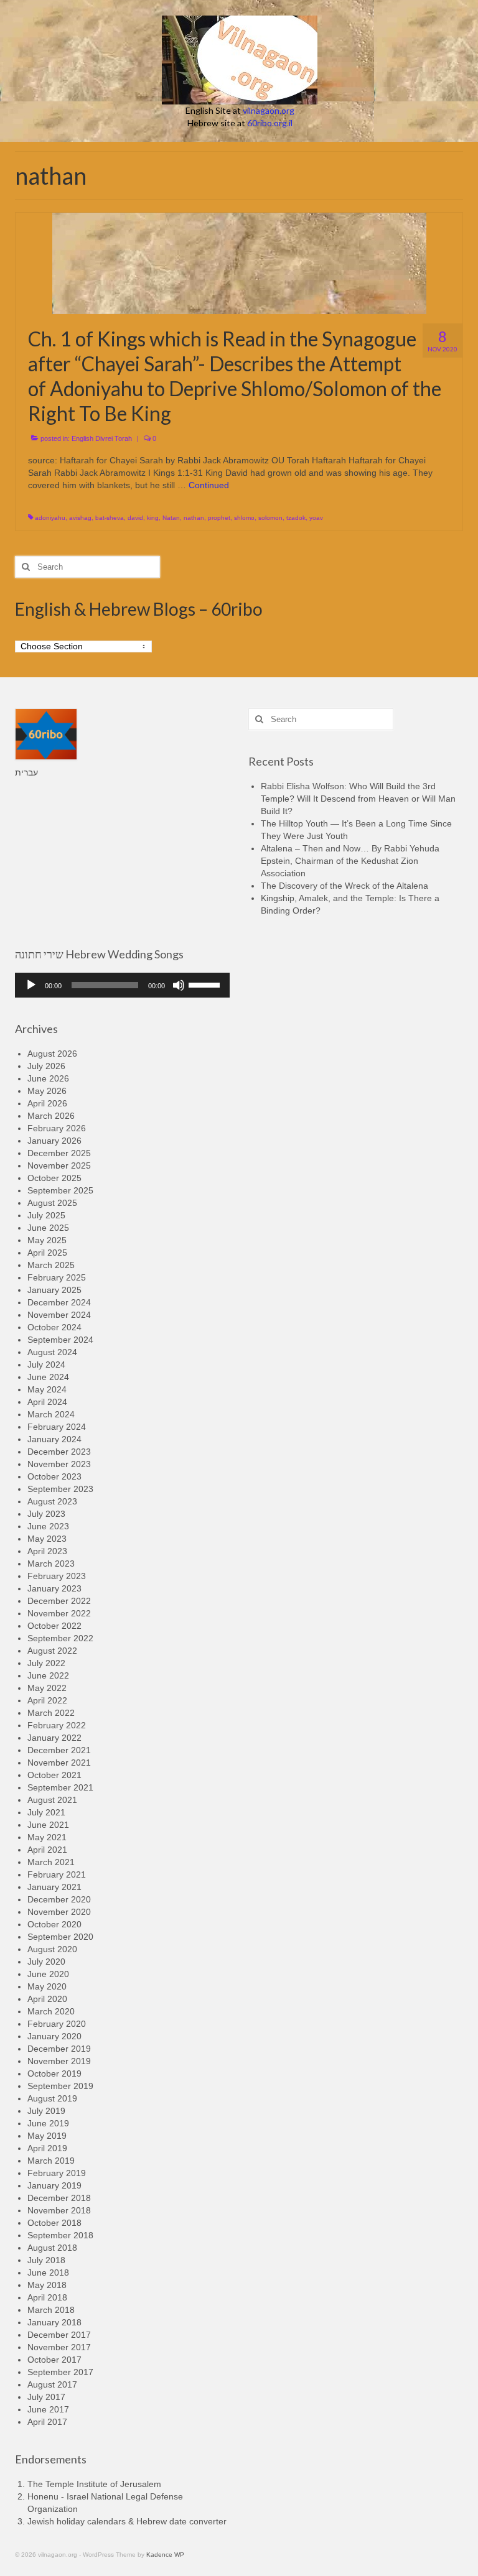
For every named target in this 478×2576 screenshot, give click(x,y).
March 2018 (51, 2310)
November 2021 (59, 1763)
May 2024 (47, 1389)
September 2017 (60, 2372)
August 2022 (52, 1651)
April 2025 (47, 1253)
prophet (219, 518)
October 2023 (54, 1476)
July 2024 (46, 1364)
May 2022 (47, 1688)
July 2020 (46, 1962)
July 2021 (46, 1812)
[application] (122, 985)
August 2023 (52, 1501)
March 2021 (51, 1862)
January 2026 (54, 1141)
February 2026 (57, 1128)
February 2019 (57, 2173)
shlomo (244, 518)
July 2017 (46, 2397)
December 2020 (59, 1899)
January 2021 (54, 1887)
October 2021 (54, 1775)
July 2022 (46, 1663)
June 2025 (48, 1228)
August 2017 (52, 2384)
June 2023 (48, 1526)
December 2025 (59, 1153)
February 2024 (57, 1427)
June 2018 (48, 2273)
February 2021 (57, 1874)
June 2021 (48, 1825)
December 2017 (59, 2335)
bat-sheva (110, 518)
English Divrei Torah (102, 438)
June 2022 (48, 1675)
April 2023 (47, 1551)
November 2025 (59, 1165)
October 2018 (54, 2223)
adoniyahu (50, 518)
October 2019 (54, 2073)
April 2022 (47, 1700)
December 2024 (59, 1302)
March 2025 (51, 1265)
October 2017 (54, 2360)
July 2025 (46, 1215)
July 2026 (46, 1066)
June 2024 (48, 1377)
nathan (194, 518)
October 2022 (54, 1626)
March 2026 (51, 1116)
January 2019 (54, 2185)
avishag (80, 518)
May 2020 (47, 1986)
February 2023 (57, 1576)
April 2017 (47, 2422)
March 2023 (51, 1564)
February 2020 (57, 2024)
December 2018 (59, 2198)
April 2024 (47, 1402)
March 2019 (51, 2161)
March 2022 (51, 1713)
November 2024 (59, 1315)
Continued (209, 485)
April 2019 (47, 2148)
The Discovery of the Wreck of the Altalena (344, 886)
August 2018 (52, 2248)
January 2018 (54, 2322)
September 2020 (60, 1937)
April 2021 (47, 1850)
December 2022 (59, 1601)
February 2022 (57, 1725)
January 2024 (54, 1439)
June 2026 (48, 1078)
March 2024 (51, 1414)
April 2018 (47, 2297)
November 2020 (59, 1912)
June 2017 (48, 2409)
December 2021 (59, 1750)
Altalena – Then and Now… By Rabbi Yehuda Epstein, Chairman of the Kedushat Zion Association (350, 861)
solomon (270, 518)
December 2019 (59, 2049)
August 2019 (52, 2098)
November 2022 (59, 1613)
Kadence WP (165, 2555)
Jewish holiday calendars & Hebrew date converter (127, 2521)
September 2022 (60, 1638)
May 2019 (47, 2136)
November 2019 (59, 2061)
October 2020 (54, 1924)
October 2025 (54, 1178)
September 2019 (60, 2086)
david (135, 518)
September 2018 (60, 2235)
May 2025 (47, 1240)
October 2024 (54, 1327)
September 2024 (60, 1340)
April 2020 (47, 1999)
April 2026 (47, 1103)
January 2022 (54, 1738)
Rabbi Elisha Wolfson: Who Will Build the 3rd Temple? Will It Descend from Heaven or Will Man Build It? (358, 799)
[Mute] (179, 985)
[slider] (206, 984)
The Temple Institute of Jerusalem (94, 2484)
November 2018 (59, 2210)
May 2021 (47, 1837)
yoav (316, 518)
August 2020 (52, 1949)
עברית (26, 772)
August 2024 (52, 1352)
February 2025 (57, 1277)
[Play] (31, 985)
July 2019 (46, 2111)
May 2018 (47, 2285)
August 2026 (52, 1054)
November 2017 (59, 2347)
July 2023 (46, 1514)
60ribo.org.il (270, 123)
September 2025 (60, 1190)
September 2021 (60, 1787)
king (153, 518)
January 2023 (54, 1588)
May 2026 (47, 1091)
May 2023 (47, 1539)
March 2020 (51, 2011)
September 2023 (60, 1489)
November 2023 (59, 1464)
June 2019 (48, 2123)
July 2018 (46, 2260)
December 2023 (59, 1452)
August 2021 (52, 1800)
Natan (171, 518)
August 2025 (52, 1203)
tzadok (296, 518)
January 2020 (54, 2036)
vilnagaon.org (269, 110)
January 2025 (54, 1290)
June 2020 (48, 1974)
